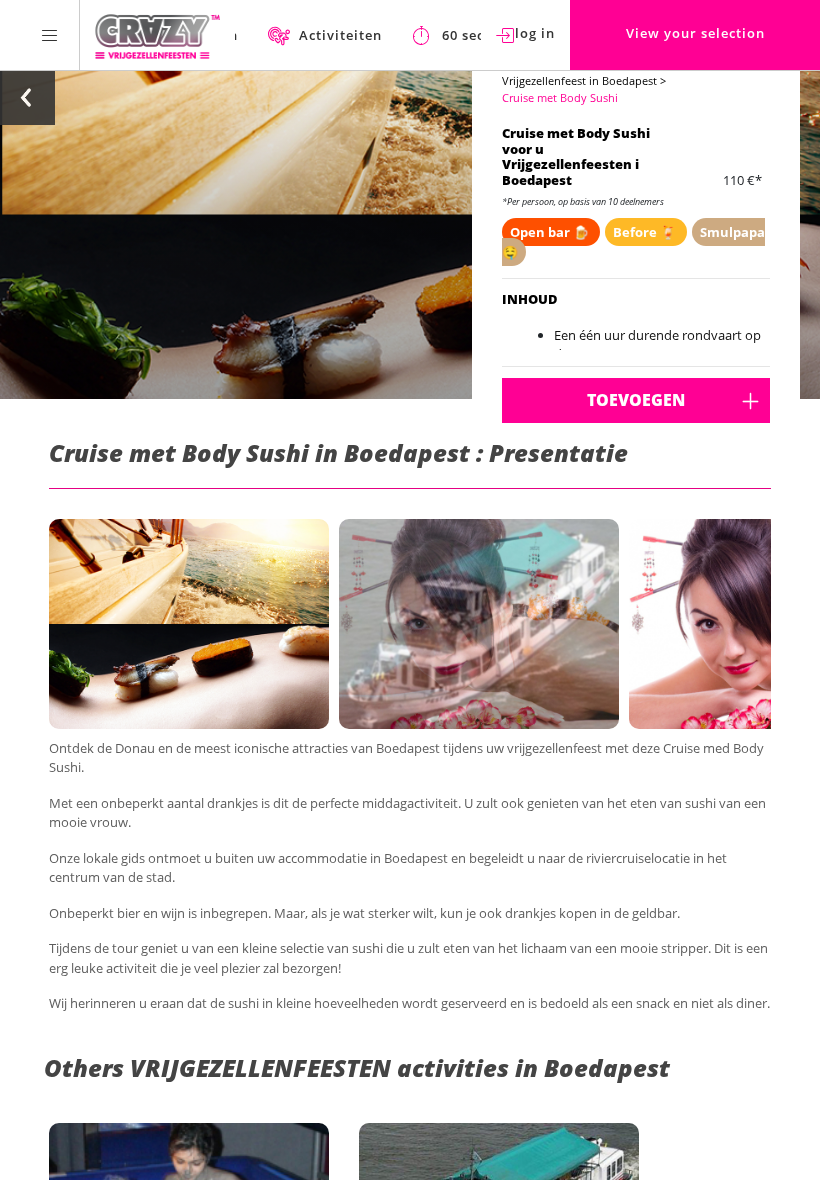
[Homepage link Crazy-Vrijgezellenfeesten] (157, 35)
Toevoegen (636, 400)
